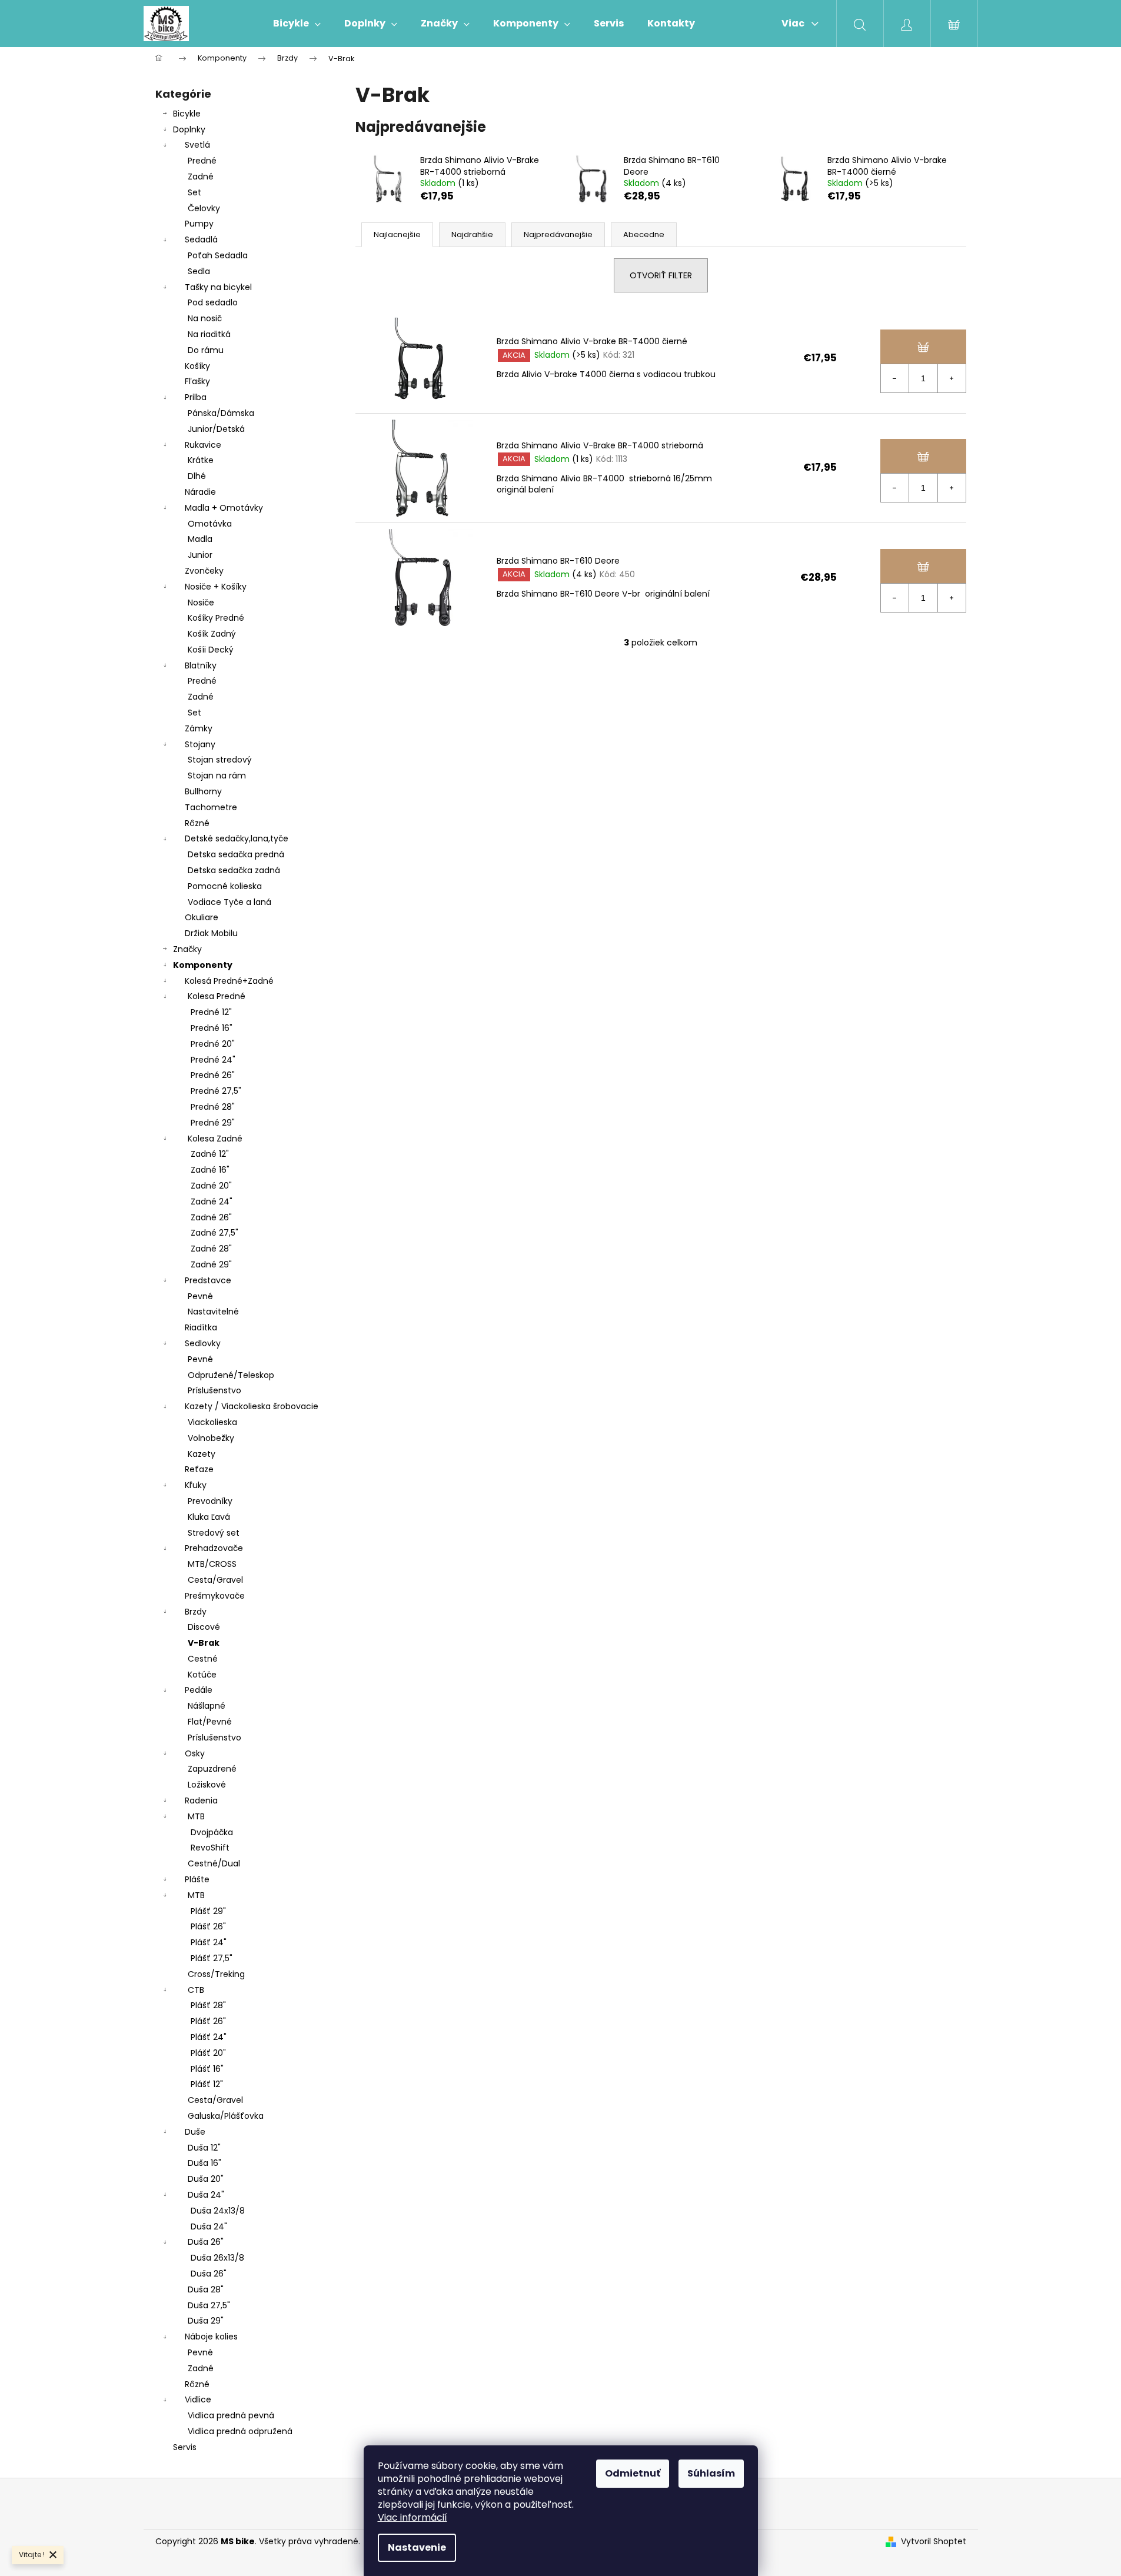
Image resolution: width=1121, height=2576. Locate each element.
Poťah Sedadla (218, 255)
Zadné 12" (210, 1154)
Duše (195, 2132)
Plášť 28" (208, 2005)
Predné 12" (211, 1012)
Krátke (201, 460)
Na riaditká (209, 334)
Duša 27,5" (209, 2305)
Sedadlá (201, 239)
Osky (195, 1753)
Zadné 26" (211, 1217)
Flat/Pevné (210, 1722)
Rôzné (197, 823)
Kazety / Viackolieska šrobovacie (252, 1406)
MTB (196, 1816)
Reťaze (199, 1469)
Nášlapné (207, 1706)
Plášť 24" (209, 1942)
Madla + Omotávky (224, 508)
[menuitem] (297, 24)
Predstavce (208, 1280)
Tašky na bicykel (218, 287)
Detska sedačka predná (236, 854)
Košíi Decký (211, 650)
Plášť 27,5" (212, 1958)
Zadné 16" (210, 1170)
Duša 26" (206, 2242)
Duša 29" (206, 2321)
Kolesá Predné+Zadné (229, 981)
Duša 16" (204, 2163)
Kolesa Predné (217, 996)
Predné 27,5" (216, 1091)
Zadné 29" (211, 1264)
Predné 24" (213, 1060)
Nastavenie (417, 2547)
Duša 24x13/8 (218, 2211)
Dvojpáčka (212, 1832)
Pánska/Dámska (221, 413)
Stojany (200, 744)
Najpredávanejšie (558, 234)
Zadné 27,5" (214, 1233)
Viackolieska (212, 1422)
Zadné (201, 177)
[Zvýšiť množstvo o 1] (952, 378)
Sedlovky (203, 1343)
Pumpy (199, 224)
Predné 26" (213, 1075)
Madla (200, 539)
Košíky (197, 366)
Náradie (200, 492)
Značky (187, 949)
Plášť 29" (208, 1911)
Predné (202, 161)
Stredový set (214, 1533)
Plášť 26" (208, 1926)
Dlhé (197, 476)
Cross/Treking (216, 1974)
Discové (204, 1627)
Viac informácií (413, 2517)
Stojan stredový (220, 760)
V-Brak (204, 1643)
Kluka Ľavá (209, 1517)
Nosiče (201, 603)
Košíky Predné (216, 618)
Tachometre (211, 807)
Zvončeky (204, 571)
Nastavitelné (213, 1312)
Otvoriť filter (661, 275)
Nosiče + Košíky (216, 587)
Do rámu (206, 350)
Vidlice (198, 2399)
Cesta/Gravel (215, 1580)
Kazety (202, 1454)
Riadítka (201, 1327)
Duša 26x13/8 (217, 2258)
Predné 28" (213, 1107)
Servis (185, 2447)
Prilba (196, 397)
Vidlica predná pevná (231, 2415)
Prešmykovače (215, 1596)
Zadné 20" (211, 1186)
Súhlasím (711, 2473)
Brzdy (196, 1612)
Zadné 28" (211, 1249)
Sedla (199, 271)
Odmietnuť (633, 2473)
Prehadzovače (214, 1548)
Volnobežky (211, 1438)
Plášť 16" (207, 2069)
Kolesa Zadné (215, 1139)
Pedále (199, 1690)
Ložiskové (207, 1785)
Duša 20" (206, 2179)
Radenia (201, 1800)
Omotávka (210, 524)
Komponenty (203, 965)
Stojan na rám (217, 776)
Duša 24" (206, 2195)
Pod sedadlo (213, 302)
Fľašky (197, 381)
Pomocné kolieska (225, 886)
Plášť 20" (208, 2053)
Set (194, 192)
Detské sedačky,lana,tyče (237, 838)
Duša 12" (204, 2148)
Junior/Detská (216, 429)
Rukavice (203, 445)
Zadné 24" (212, 1202)
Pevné (200, 1296)
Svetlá (197, 145)
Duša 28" (206, 2289)
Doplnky (189, 129)
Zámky (199, 728)
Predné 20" (213, 1044)
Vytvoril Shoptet (934, 2542)
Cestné (203, 1659)
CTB (196, 1990)
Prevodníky (210, 1501)
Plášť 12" (207, 2084)
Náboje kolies (211, 2337)
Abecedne (644, 234)
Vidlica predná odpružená (240, 2431)
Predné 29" (213, 1123)
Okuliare (202, 917)
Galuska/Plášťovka (226, 2116)
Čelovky (204, 208)
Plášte (197, 1879)
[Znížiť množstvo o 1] (895, 378)
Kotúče (202, 1675)
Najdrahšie (472, 234)
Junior (200, 555)
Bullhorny (203, 791)
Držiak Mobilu (211, 933)
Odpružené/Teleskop (231, 1375)
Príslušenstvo (214, 1390)
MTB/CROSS (212, 1564)
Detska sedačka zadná (234, 870)
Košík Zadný (212, 634)
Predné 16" (212, 1028)
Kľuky (196, 1485)
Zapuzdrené (212, 1769)
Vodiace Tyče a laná (229, 902)
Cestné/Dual (214, 1863)
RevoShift (210, 1848)
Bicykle (187, 114)
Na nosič (205, 318)
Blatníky (201, 665)
